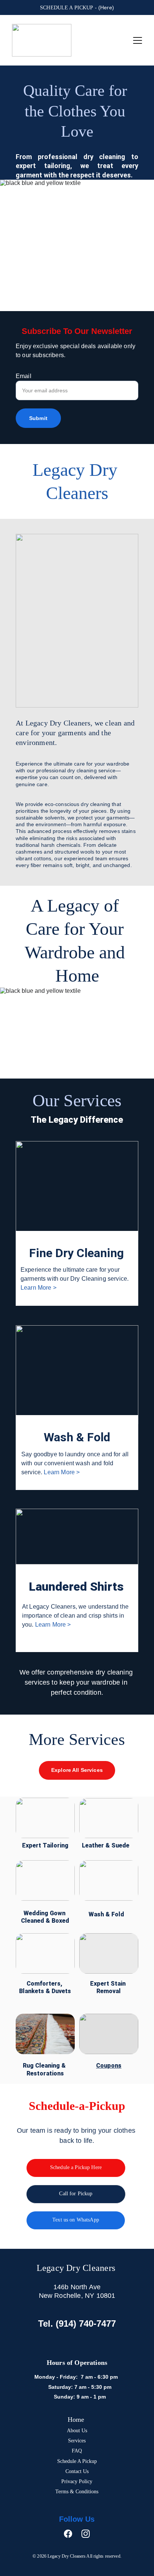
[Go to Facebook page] (72, 2534)
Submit (38, 418)
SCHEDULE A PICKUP (67, 8)
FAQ (77, 2451)
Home (77, 2420)
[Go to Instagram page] (86, 2534)
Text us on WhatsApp (76, 2220)
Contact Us (77, 2471)
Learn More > (38, 1288)
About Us (77, 2431)
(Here (105, 7)
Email (24, 376)
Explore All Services (77, 1770)
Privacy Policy (77, 2481)
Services (77, 2441)
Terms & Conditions (77, 2492)
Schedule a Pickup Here (76, 2167)
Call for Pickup (76, 2194)
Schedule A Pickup (77, 2461)
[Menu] (138, 40)
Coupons (109, 2066)
